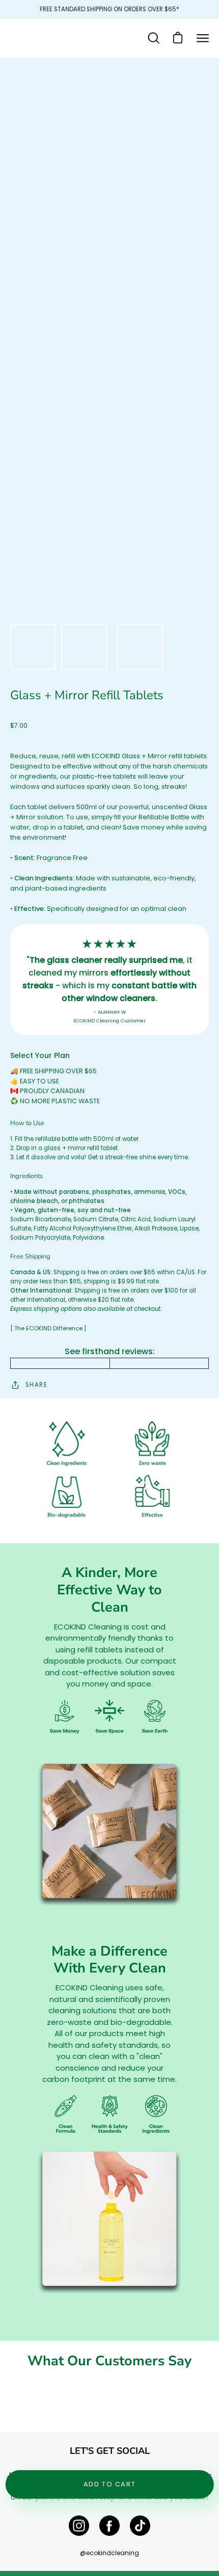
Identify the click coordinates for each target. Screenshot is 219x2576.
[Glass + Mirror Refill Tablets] (33, 647)
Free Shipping (30, 1256)
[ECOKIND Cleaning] (43, 38)
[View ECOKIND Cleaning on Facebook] (109, 2526)
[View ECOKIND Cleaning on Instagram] (79, 2526)
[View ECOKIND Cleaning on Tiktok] (140, 2526)
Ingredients (26, 1176)
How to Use (27, 1123)
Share (36, 1385)
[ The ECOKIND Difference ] (48, 1328)
